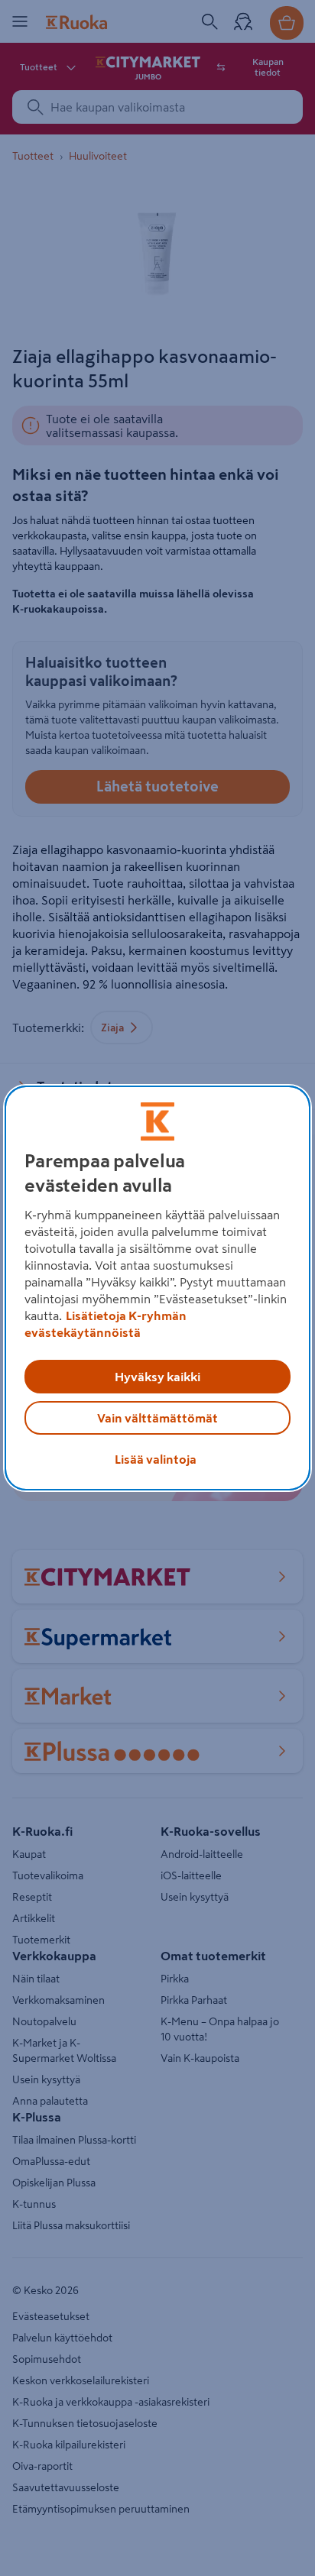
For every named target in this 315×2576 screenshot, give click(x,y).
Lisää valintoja (156, 1459)
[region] (157, 1288)
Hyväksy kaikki (157, 1377)
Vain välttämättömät (157, 1418)
